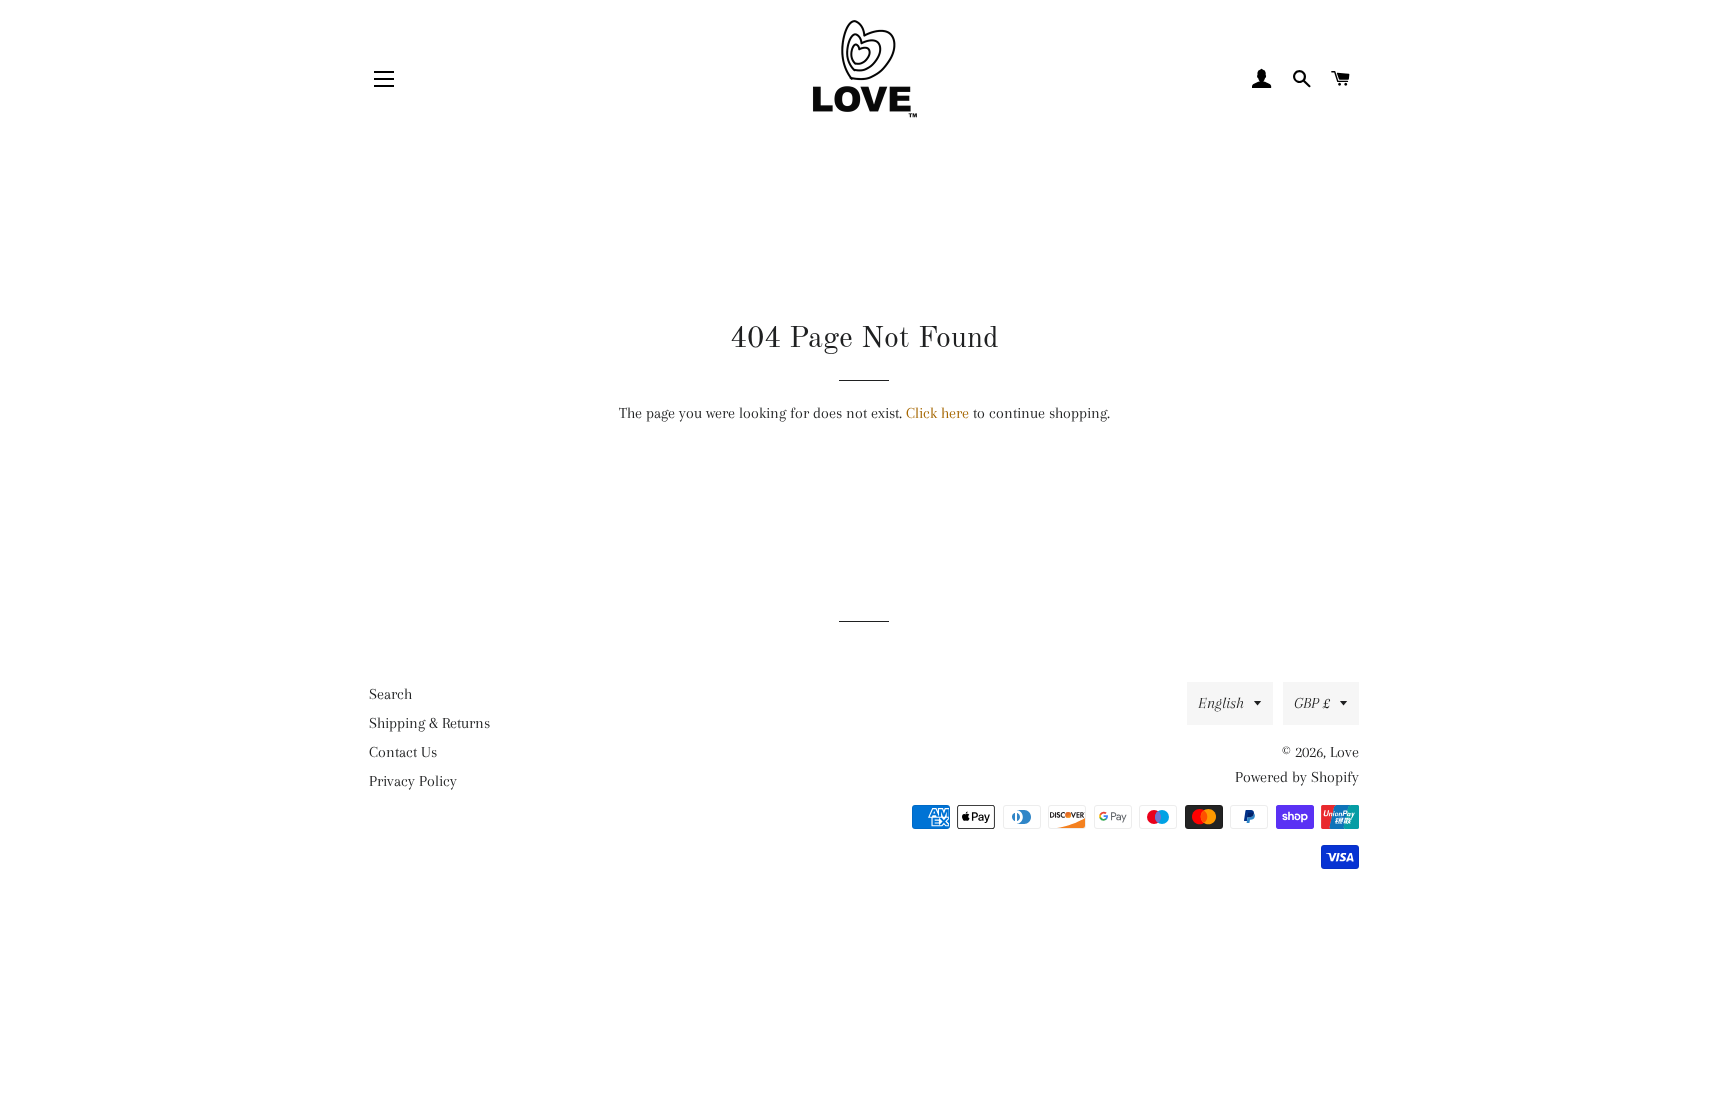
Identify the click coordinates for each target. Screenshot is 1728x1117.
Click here (937, 413)
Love (1344, 752)
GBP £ (1312, 703)
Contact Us (403, 752)
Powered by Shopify (1297, 777)
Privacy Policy (413, 781)
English (1221, 703)
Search (390, 694)
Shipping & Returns (429, 723)
